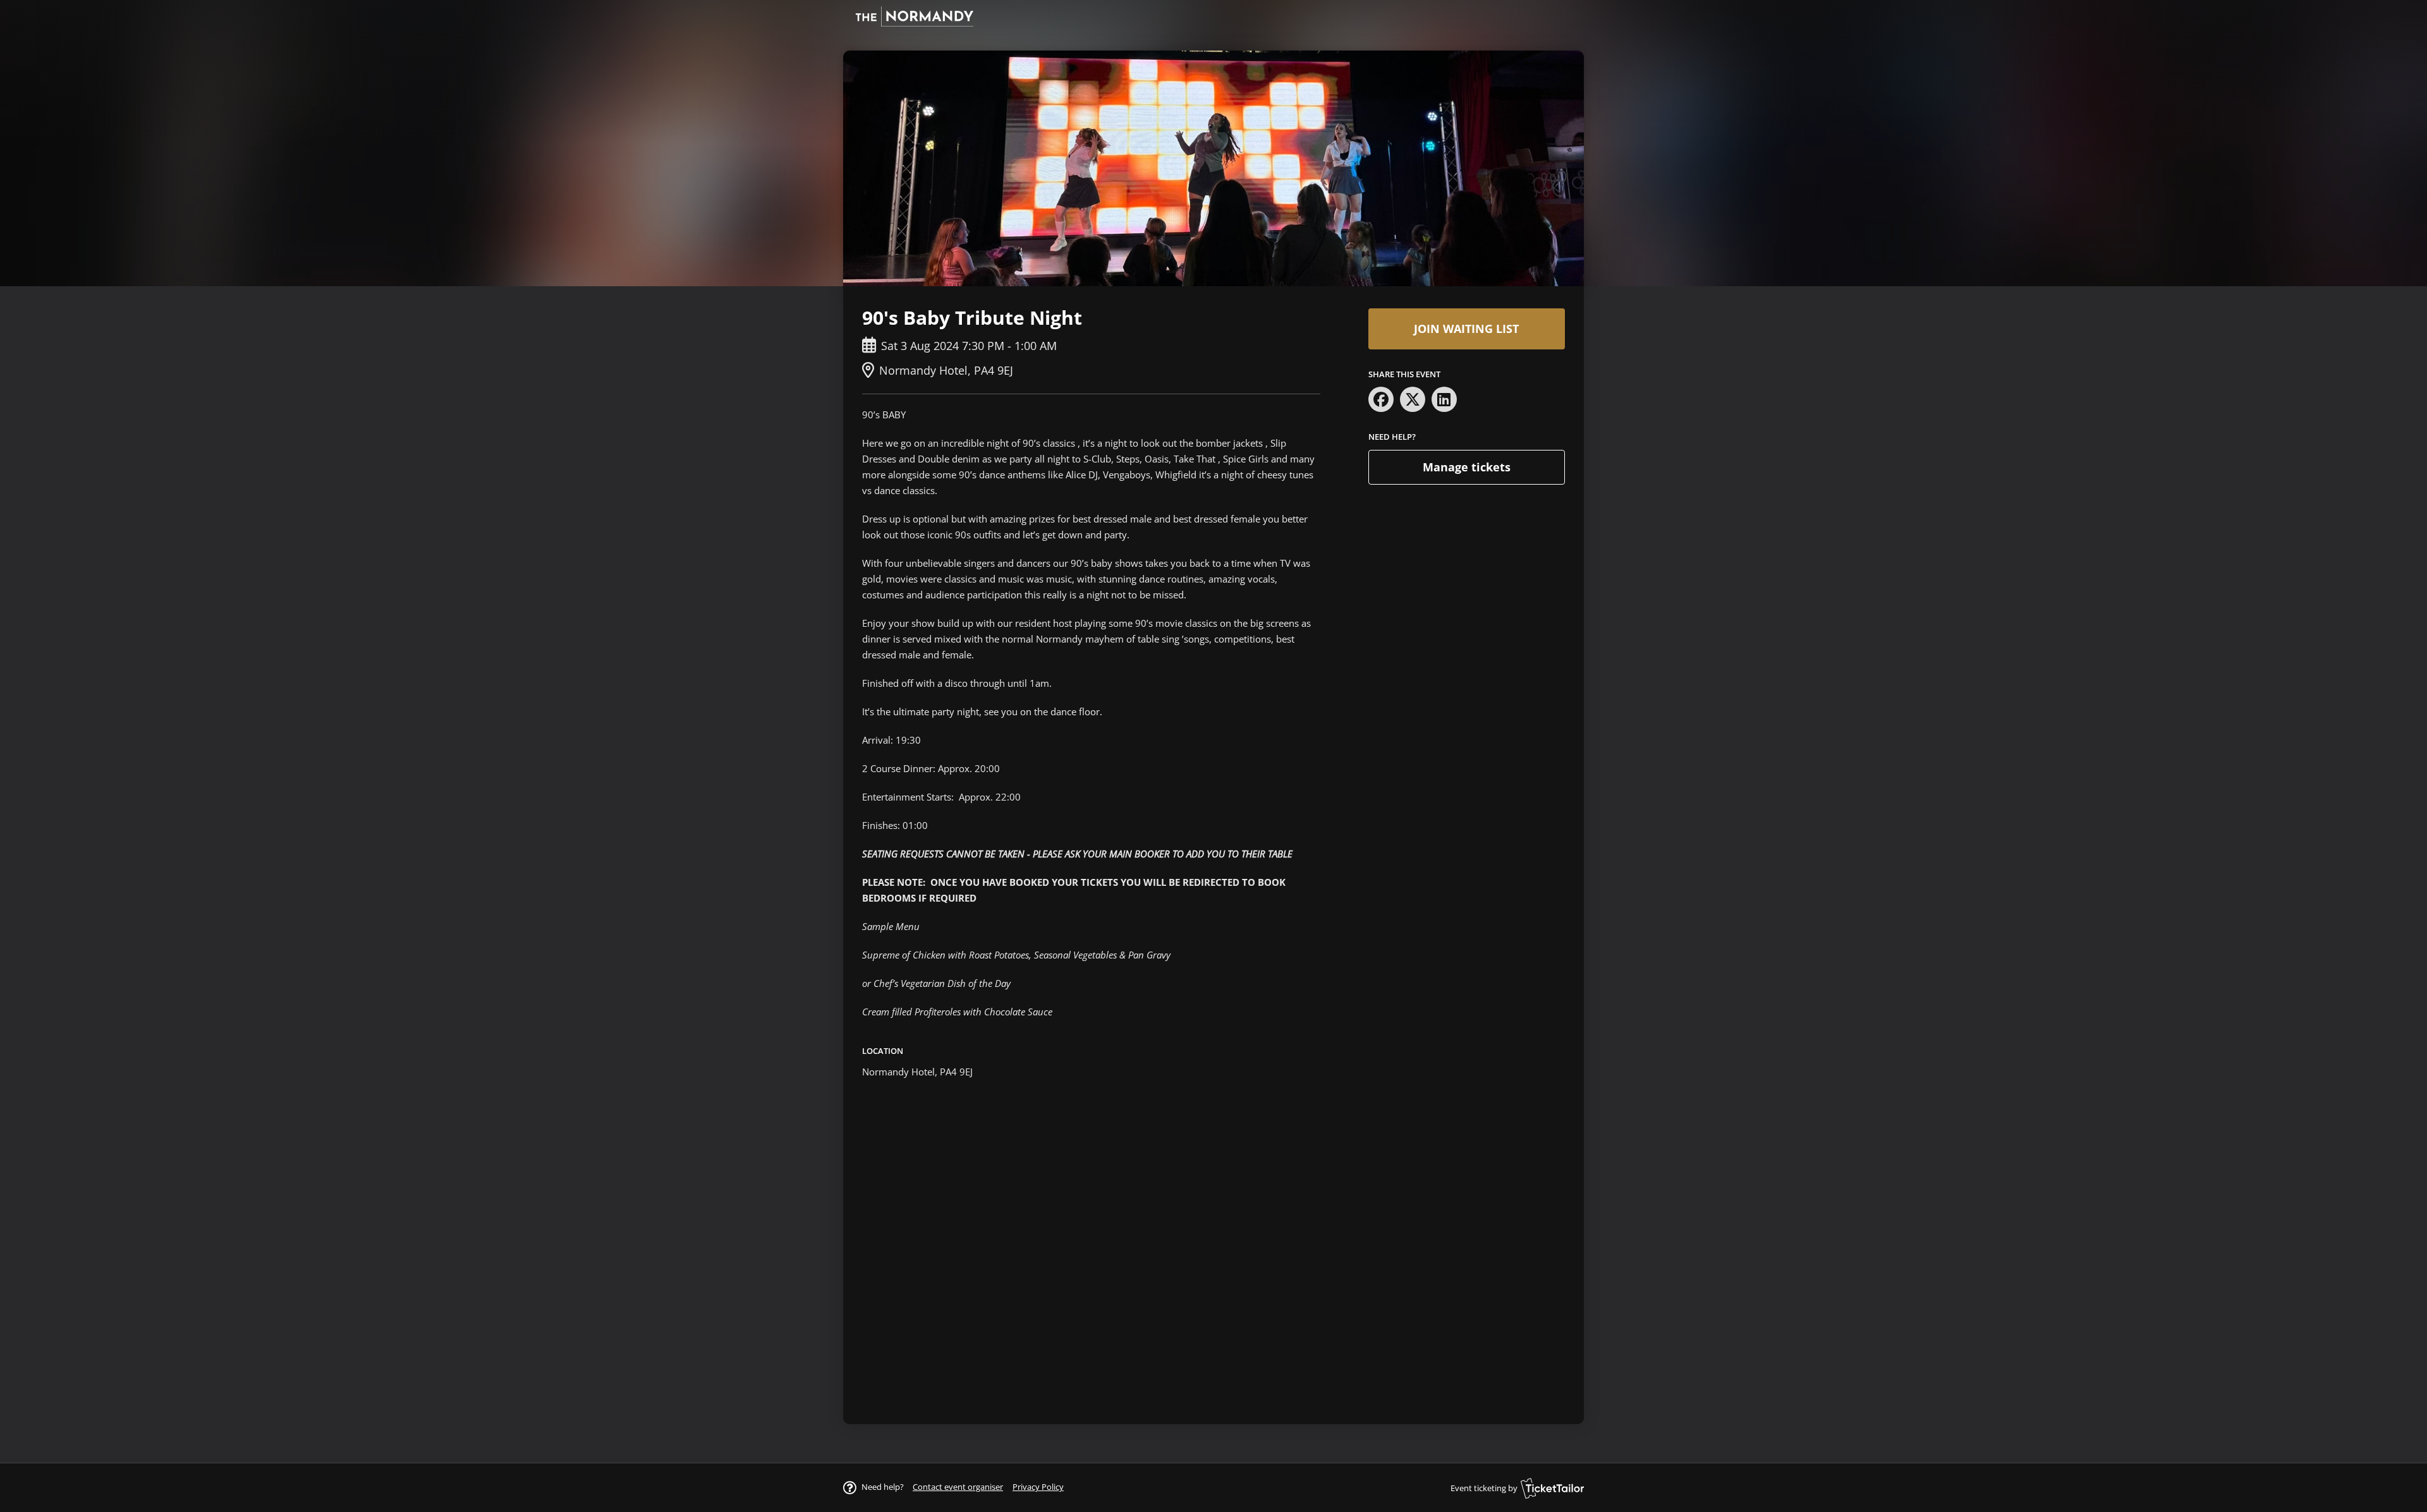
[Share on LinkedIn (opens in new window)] (1444, 399)
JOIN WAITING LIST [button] (1466, 329)
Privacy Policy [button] (1038, 1487)
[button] (958, 1487)
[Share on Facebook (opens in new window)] (1381, 399)
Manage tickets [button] (1467, 467)
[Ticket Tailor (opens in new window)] (1552, 1488)
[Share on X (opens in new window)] (1413, 399)
